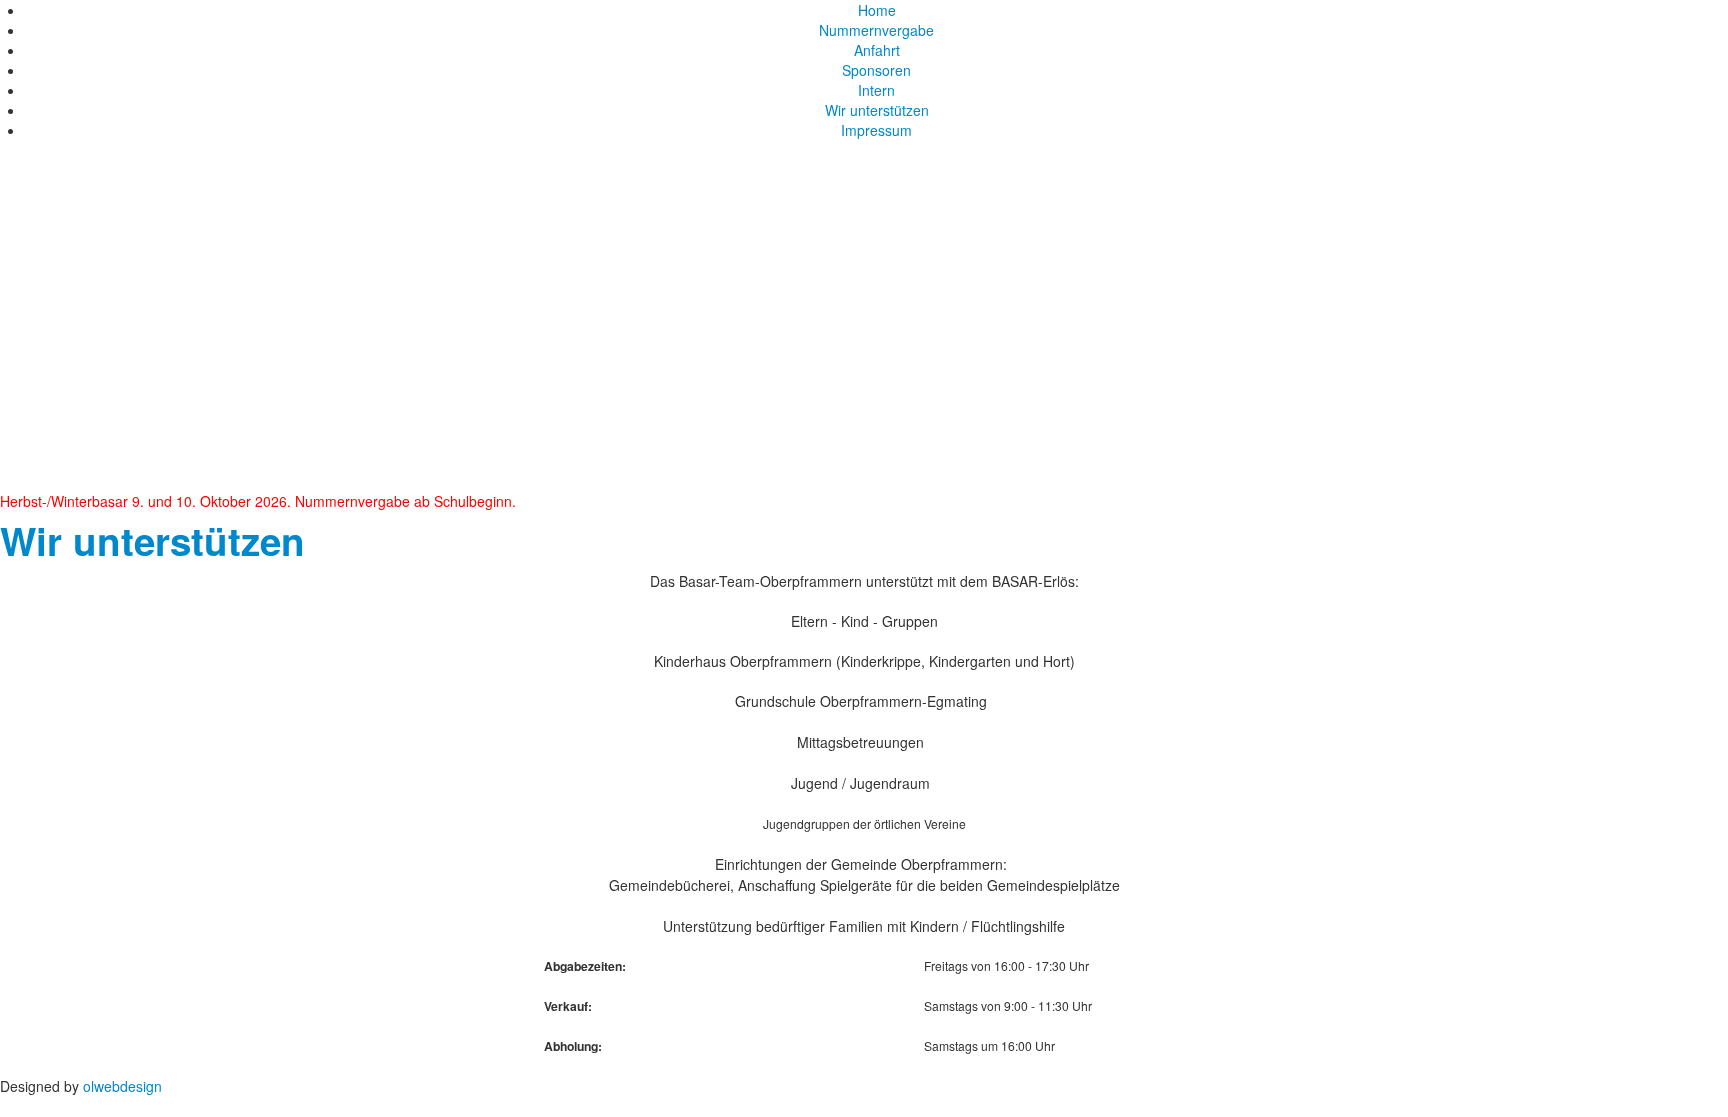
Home (877, 10)
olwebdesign (122, 1086)
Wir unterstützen (877, 110)
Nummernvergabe (876, 30)
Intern (876, 90)
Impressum (876, 130)
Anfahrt (877, 50)
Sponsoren (876, 70)
